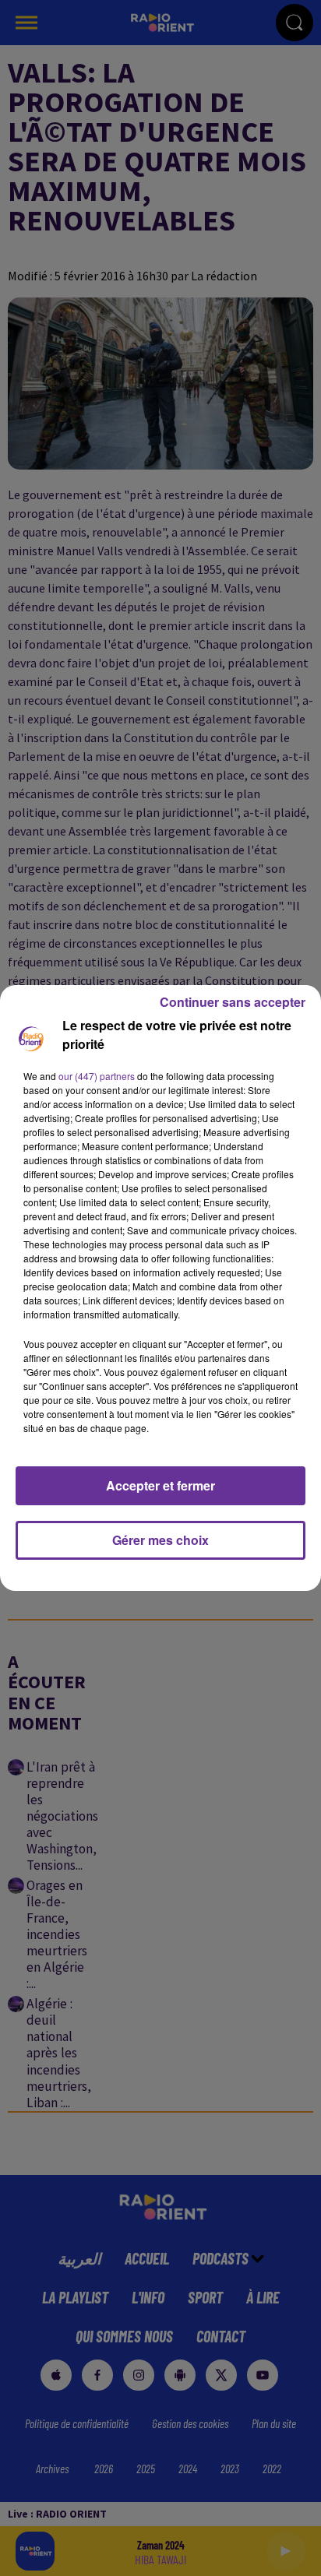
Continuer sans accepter (233, 1002)
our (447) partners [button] (97, 1076)
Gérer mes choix (160, 1540)
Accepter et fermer (160, 1485)
